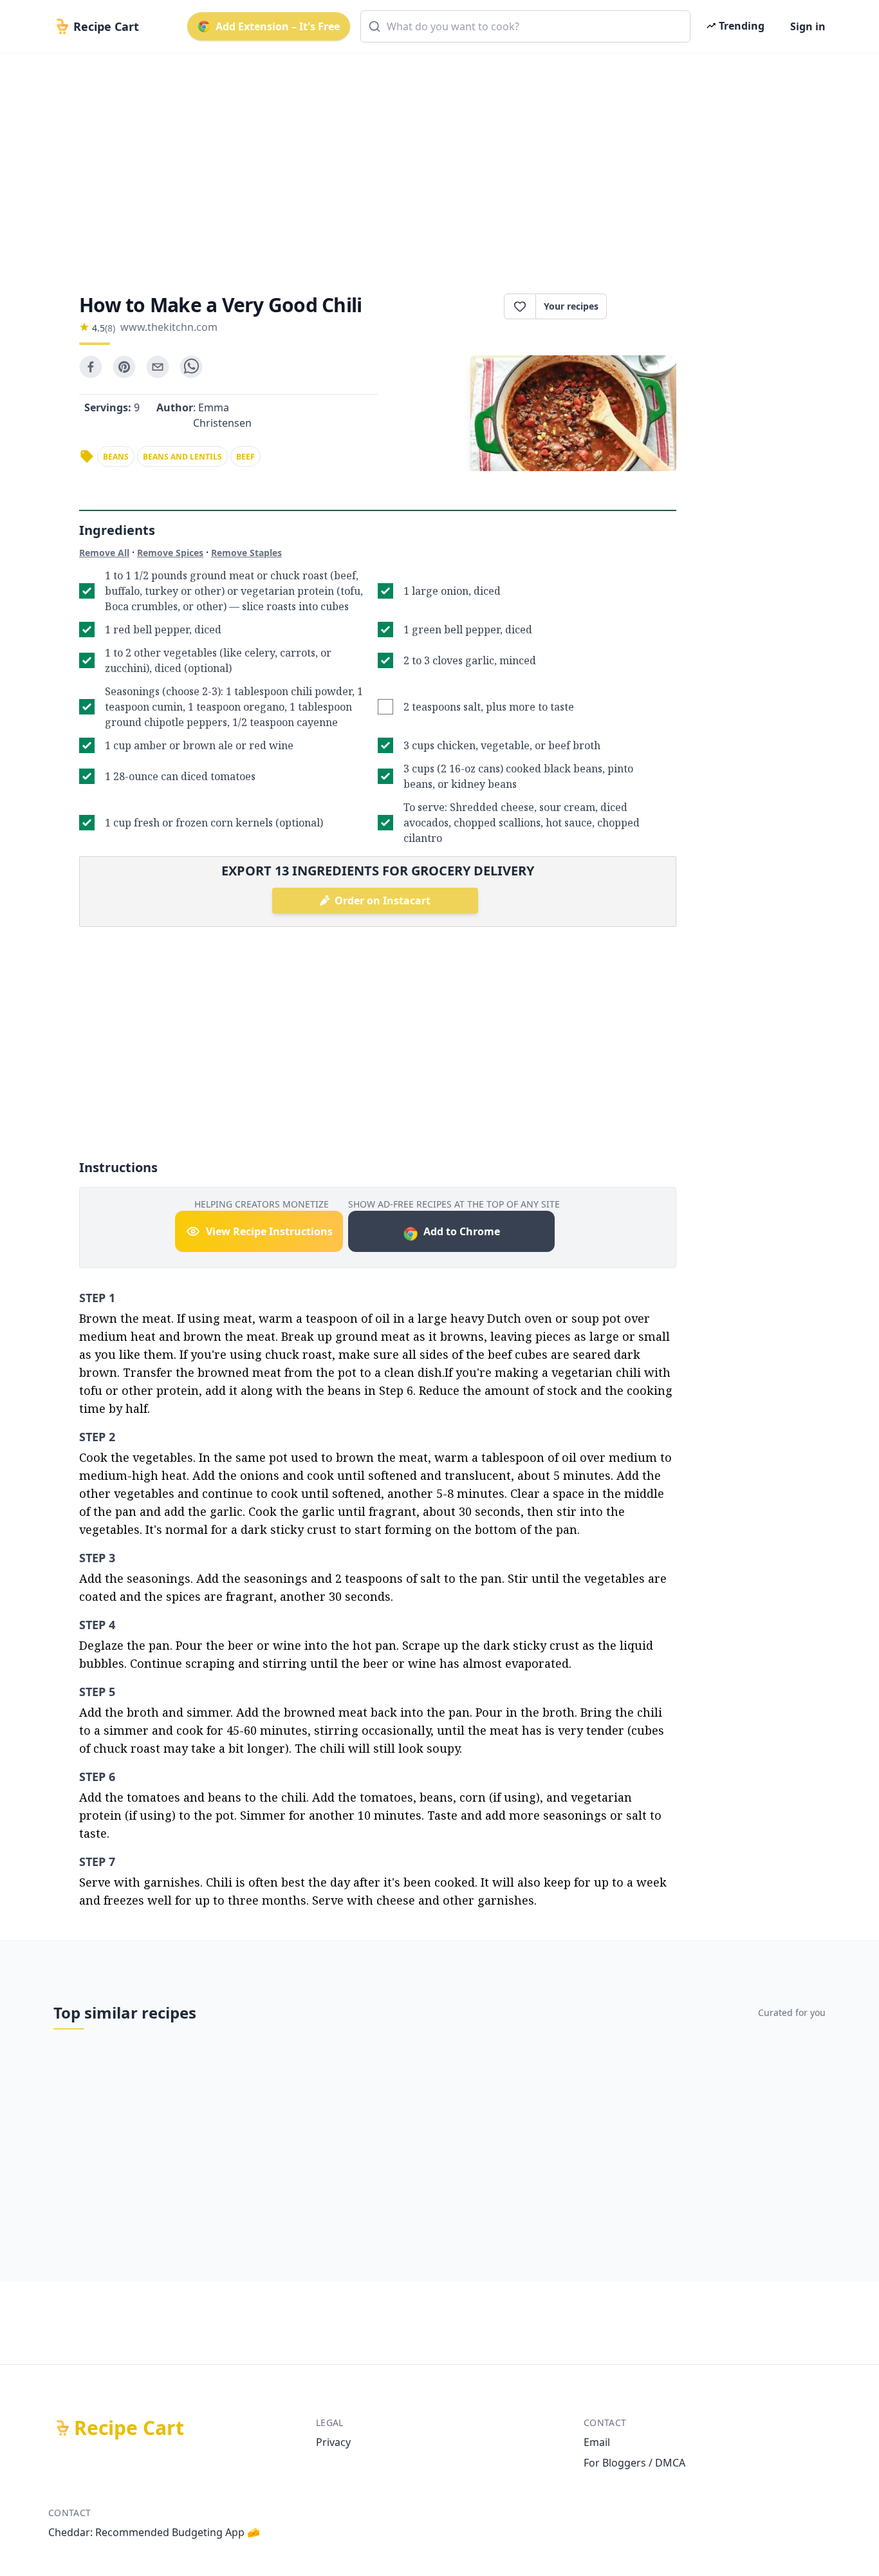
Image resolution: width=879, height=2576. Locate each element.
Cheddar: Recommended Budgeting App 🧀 (154, 2532)
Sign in (808, 26)
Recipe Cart (129, 2428)
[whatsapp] (191, 367)
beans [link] (116, 457)
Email (597, 2442)
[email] (158, 367)
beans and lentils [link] (182, 457)
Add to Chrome (462, 1231)
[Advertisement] (434, 162)
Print (648, 306)
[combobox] (525, 26)
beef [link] (245, 457)
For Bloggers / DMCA (634, 2463)
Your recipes (571, 306)
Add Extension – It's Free (278, 26)
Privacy (333, 2442)
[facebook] (91, 367)
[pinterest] (124, 367)
